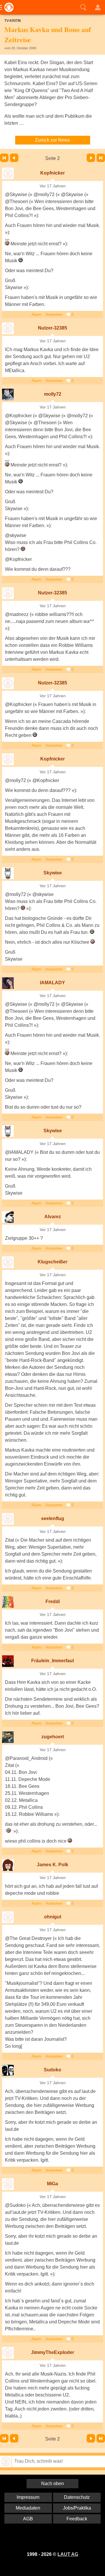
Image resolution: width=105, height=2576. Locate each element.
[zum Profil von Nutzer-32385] (8, 328)
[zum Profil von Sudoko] (8, 2070)
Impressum (28, 2497)
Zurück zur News (52, 140)
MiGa (52, 2184)
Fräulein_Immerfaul (52, 1661)
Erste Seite (4, 158)
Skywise (53, 873)
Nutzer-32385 (52, 328)
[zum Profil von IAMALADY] (8, 983)
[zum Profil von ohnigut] (8, 1917)
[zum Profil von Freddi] (8, 1602)
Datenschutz (77, 2497)
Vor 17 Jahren (53, 186)
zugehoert (53, 1737)
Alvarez (53, 1217)
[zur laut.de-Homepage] (7, 7)
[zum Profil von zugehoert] (8, 1737)
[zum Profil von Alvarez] (8, 1217)
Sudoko (52, 2070)
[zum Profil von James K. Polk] (8, 1865)
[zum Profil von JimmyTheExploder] (8, 2353)
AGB (28, 2519)
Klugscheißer (52, 1262)
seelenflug (53, 1518)
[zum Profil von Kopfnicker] (8, 173)
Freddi (53, 1602)
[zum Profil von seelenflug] (8, 1519)
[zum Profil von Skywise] (8, 873)
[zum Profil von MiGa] (8, 2184)
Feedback (77, 2519)
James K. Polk (52, 1865)
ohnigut (53, 1917)
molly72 (53, 394)
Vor (91, 158)
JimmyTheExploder (52, 2352)
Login (98, 7)
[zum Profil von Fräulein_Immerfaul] (8, 1661)
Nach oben (52, 2483)
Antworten (54, 315)
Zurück (14, 158)
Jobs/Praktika (77, 2508)
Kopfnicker (52, 173)
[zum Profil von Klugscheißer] (8, 1262)
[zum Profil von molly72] (8, 395)
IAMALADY (52, 983)
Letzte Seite (101, 158)
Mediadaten (28, 2508)
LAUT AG (68, 2554)
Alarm (36, 315)
